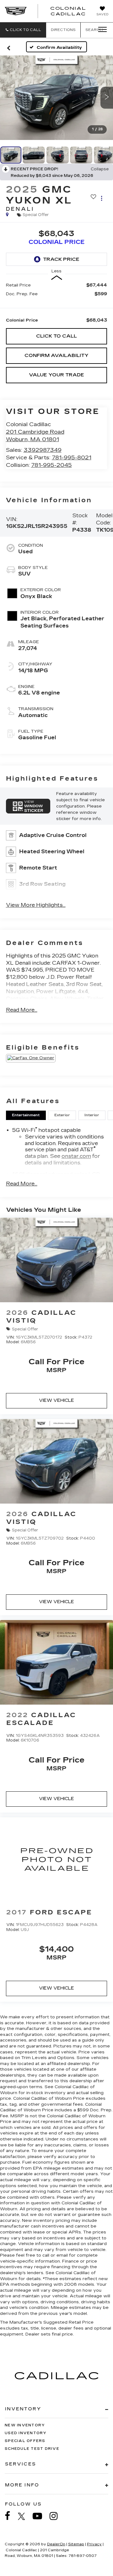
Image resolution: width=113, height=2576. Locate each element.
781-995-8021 (72, 458)
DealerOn (56, 2544)
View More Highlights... (36, 905)
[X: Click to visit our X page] (25, 2516)
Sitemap (76, 2544)
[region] (57, 303)
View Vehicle (56, 1400)
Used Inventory (26, 2433)
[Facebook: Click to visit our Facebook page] (11, 2516)
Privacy (94, 2544)
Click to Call (56, 336)
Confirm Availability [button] (56, 355)
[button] (23, 30)
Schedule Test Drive (32, 2449)
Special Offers (25, 2441)
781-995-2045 (51, 465)
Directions (63, 30)
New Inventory (25, 2425)
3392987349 (43, 450)
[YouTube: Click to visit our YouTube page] (40, 2516)
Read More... (22, 1010)
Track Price (61, 259)
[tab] (26, 1115)
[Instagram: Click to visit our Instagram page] (57, 2516)
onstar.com (76, 1156)
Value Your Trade (56, 375)
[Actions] (102, 198)
